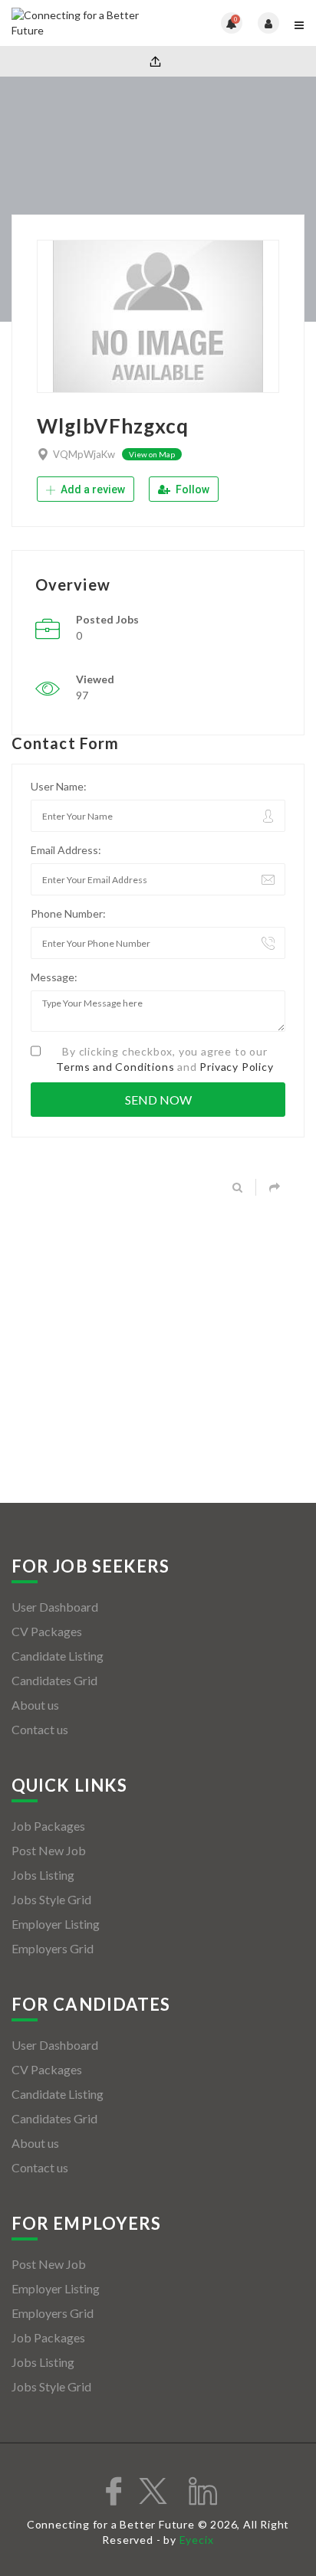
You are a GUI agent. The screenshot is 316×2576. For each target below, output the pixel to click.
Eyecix (197, 2540)
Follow (191, 489)
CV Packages (47, 1631)
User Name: (59, 786)
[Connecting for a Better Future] (85, 23)
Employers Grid (53, 1948)
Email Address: (66, 850)
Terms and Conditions (115, 1067)
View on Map (152, 454)
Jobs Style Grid (51, 1899)
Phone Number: (68, 913)
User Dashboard (55, 1607)
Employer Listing (56, 1924)
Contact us (40, 1729)
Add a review (92, 489)
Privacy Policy (236, 1067)
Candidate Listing (58, 1656)
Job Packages (48, 1826)
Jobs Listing (43, 1875)
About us (35, 1705)
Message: (54, 977)
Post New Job (49, 1850)
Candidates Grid (54, 1680)
